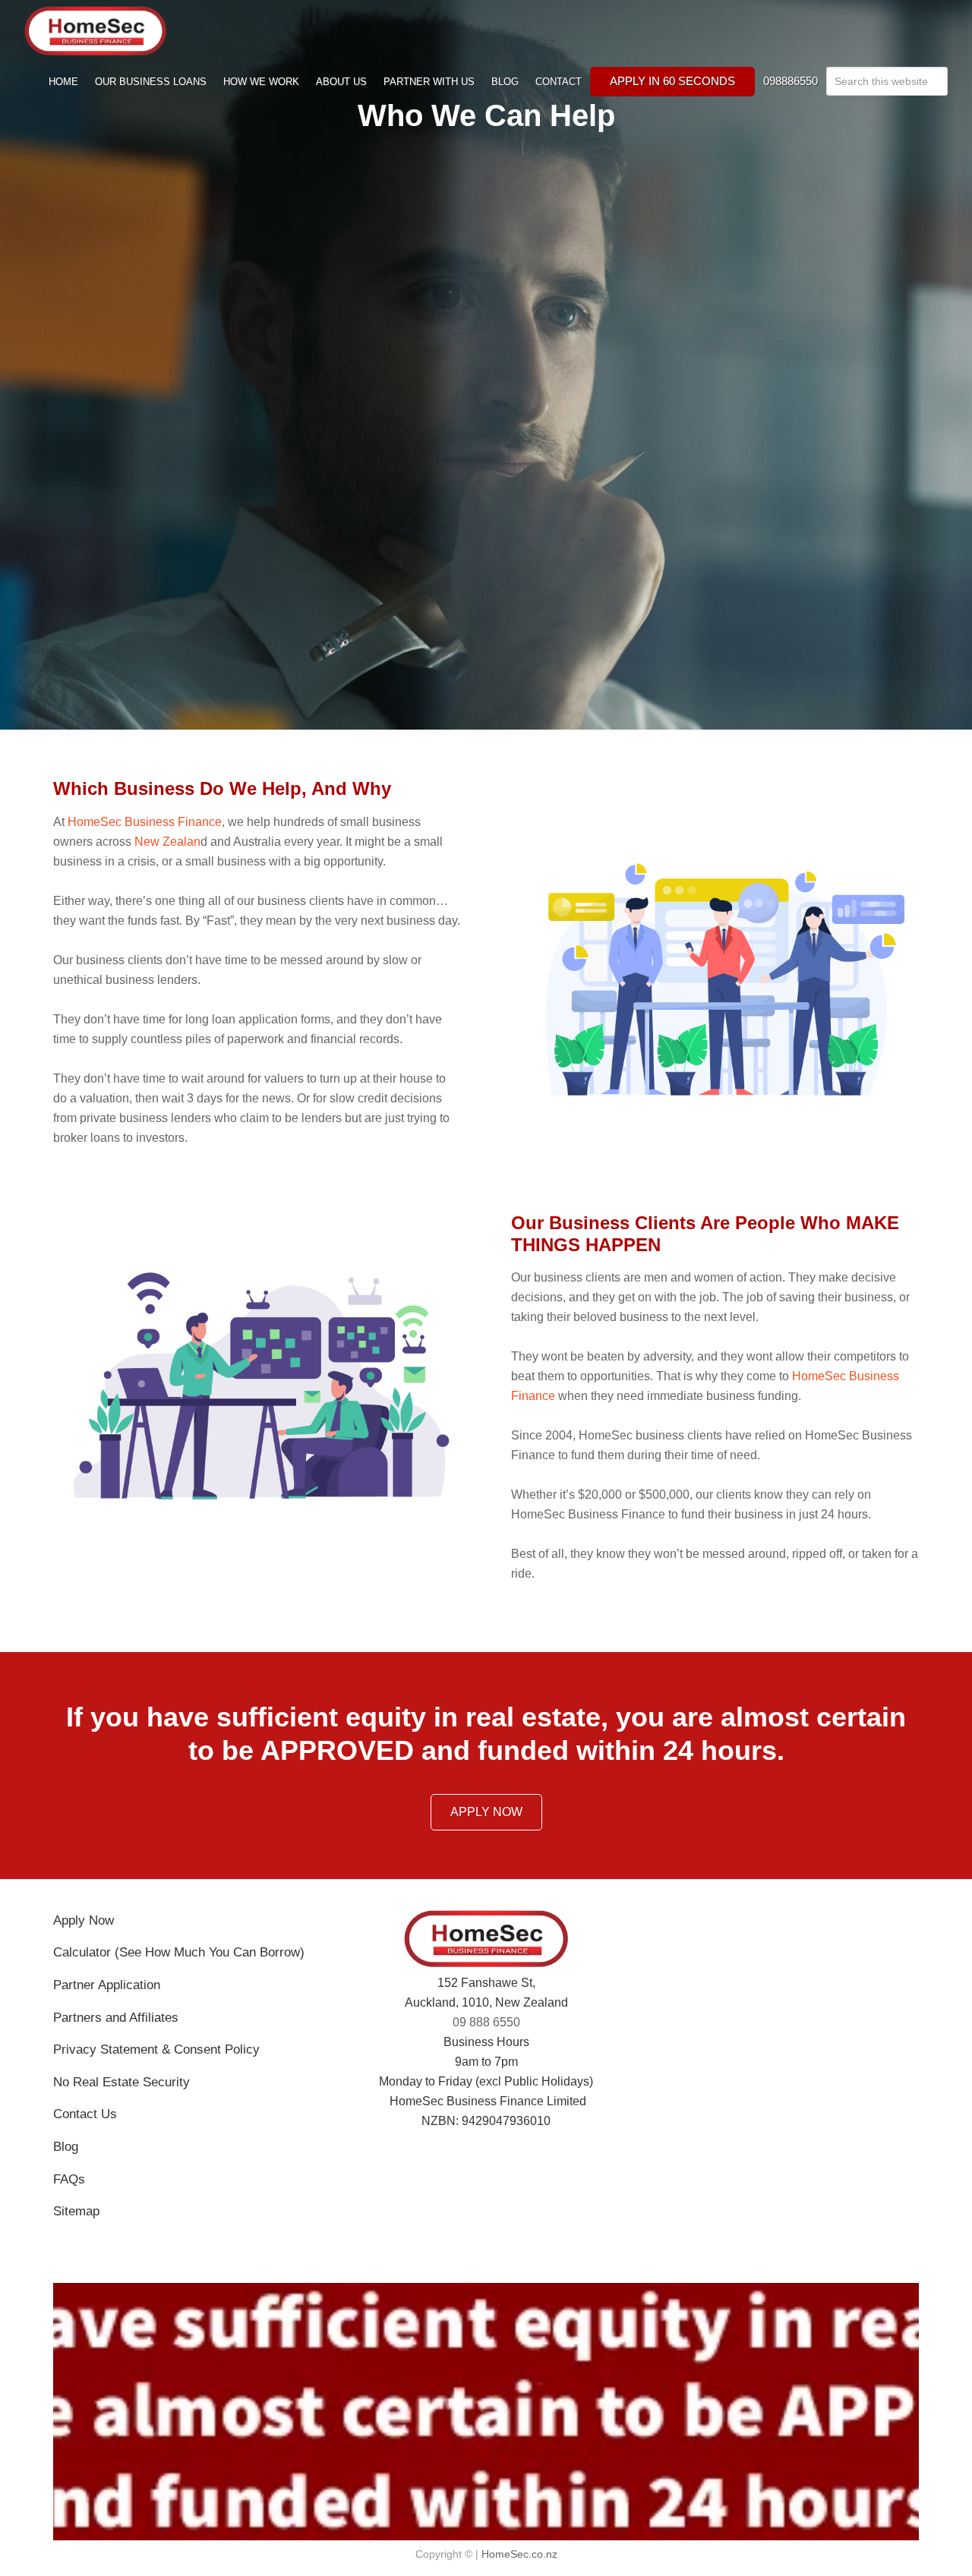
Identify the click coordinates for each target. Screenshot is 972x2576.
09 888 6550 (486, 2022)
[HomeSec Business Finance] (95, 16)
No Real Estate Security (121, 2082)
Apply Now (84, 1920)
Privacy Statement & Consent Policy (156, 2049)
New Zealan (167, 842)
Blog (66, 2147)
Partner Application (107, 1985)
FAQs (69, 2179)
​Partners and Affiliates (116, 2018)
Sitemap (76, 2211)
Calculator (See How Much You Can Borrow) (179, 1952)
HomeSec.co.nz (519, 2554)
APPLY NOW (486, 1812)
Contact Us (85, 2114)
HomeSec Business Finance (145, 822)
